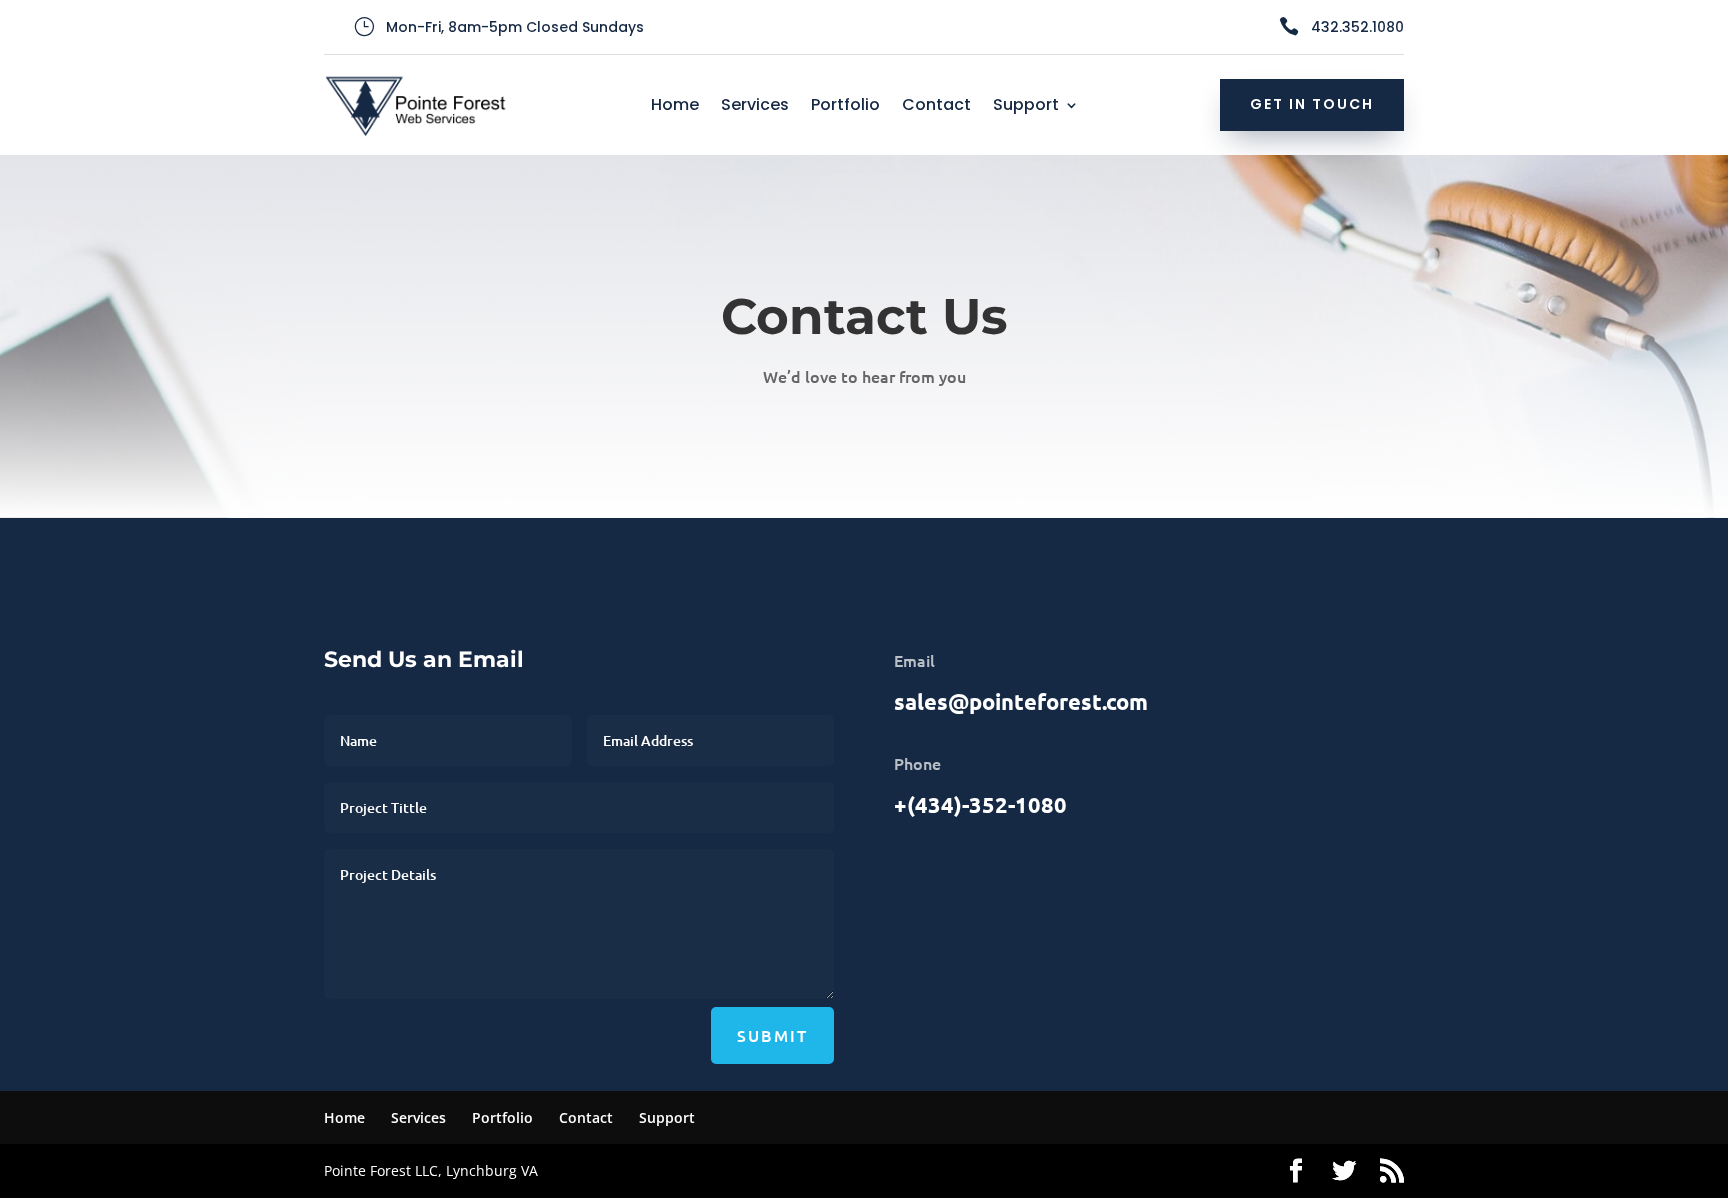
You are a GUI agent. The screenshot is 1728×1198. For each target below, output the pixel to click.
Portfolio (845, 107)
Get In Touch (1312, 104)
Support (1026, 107)
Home (675, 107)
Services (755, 107)
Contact (936, 107)
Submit (772, 1035)
